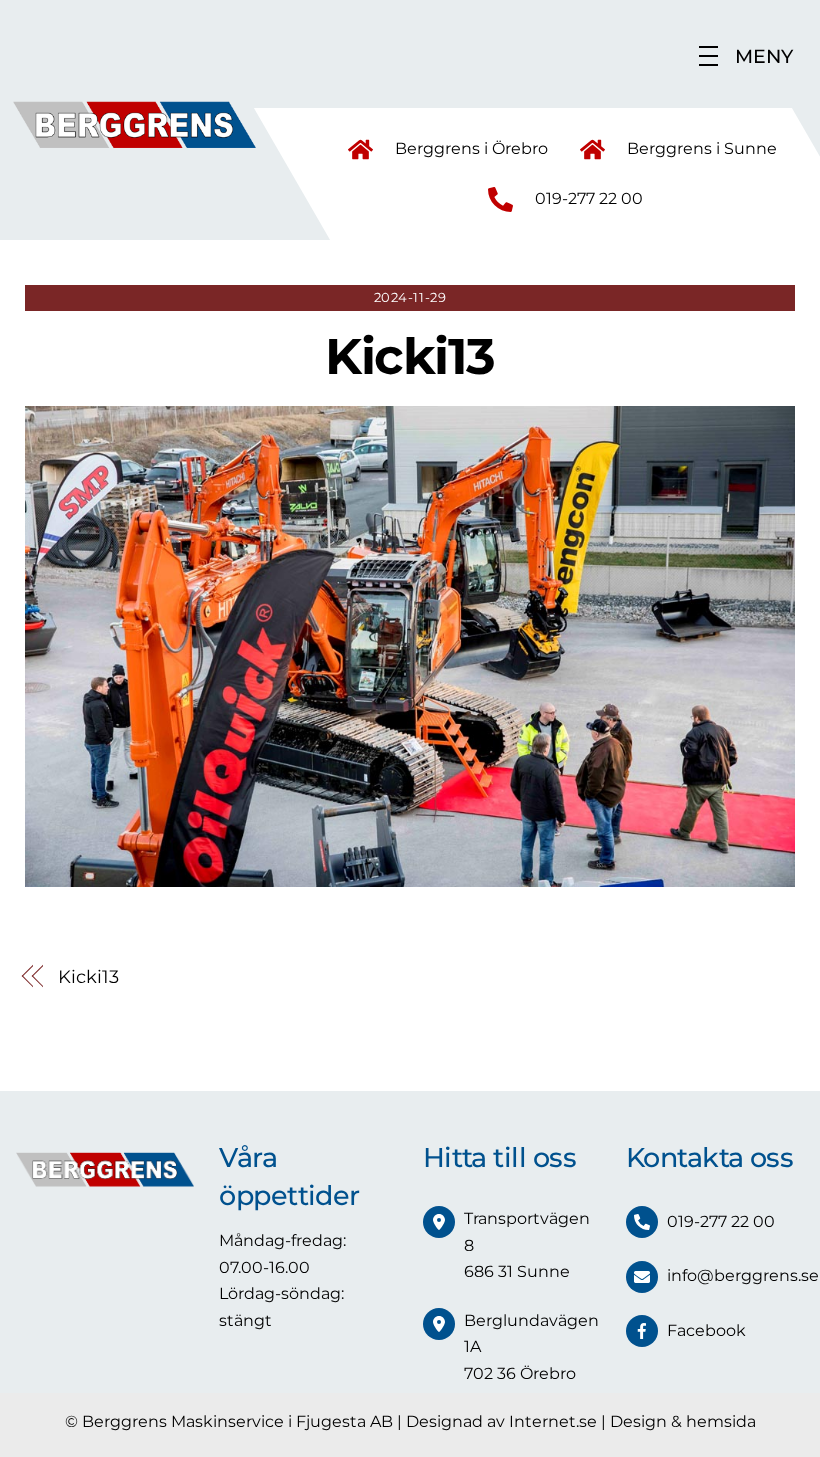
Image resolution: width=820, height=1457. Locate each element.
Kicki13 (410, 356)
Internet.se (553, 1421)
